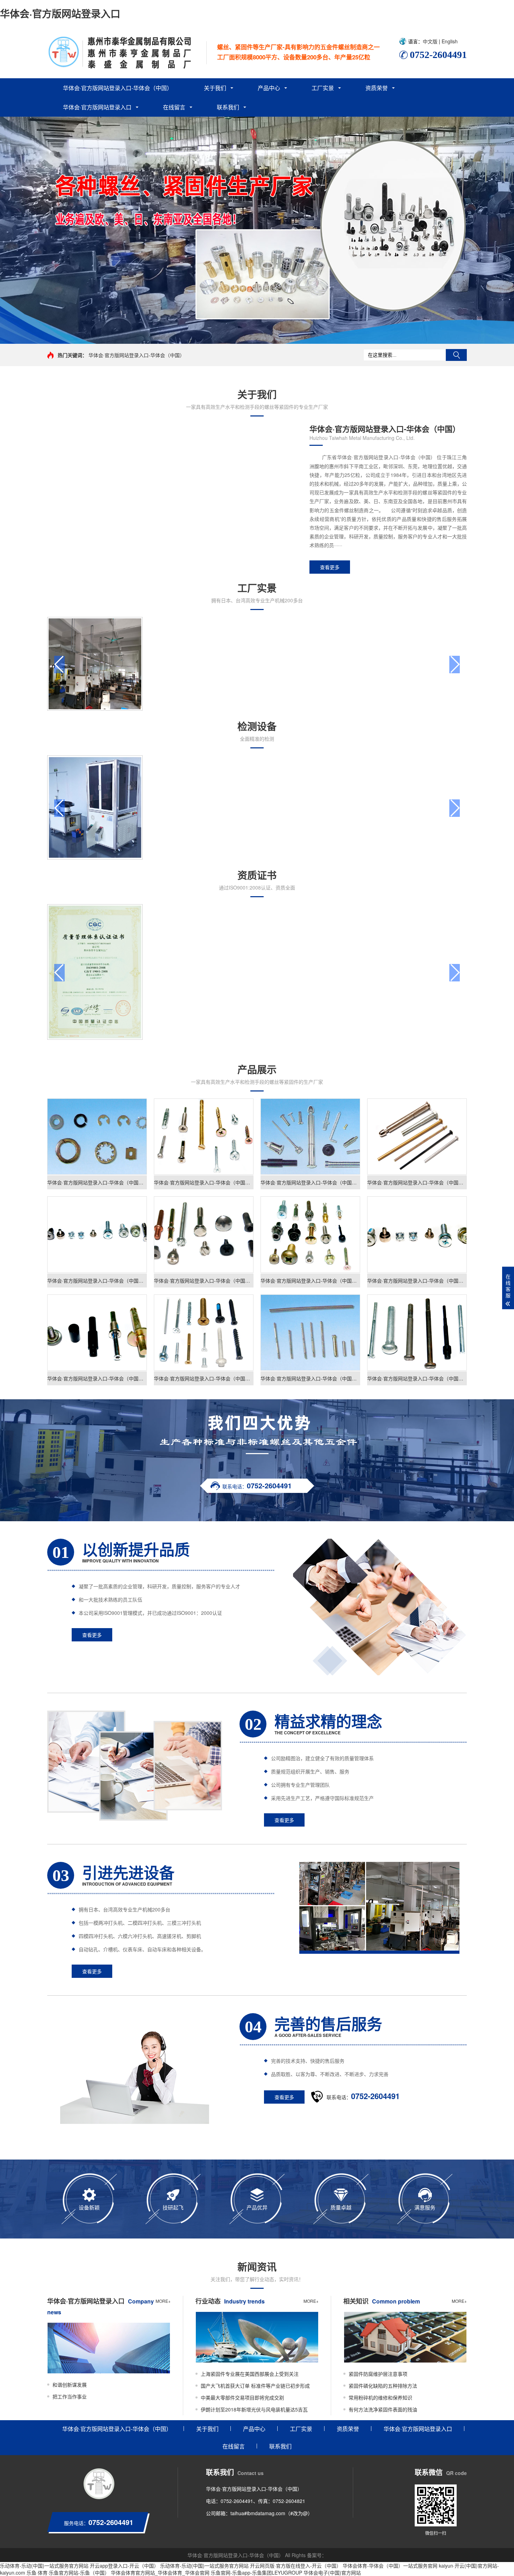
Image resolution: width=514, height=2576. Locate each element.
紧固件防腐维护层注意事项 (378, 2374)
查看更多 (330, 567)
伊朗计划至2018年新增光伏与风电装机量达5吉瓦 (254, 2409)
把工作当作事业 (70, 2396)
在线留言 (174, 107)
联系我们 (228, 107)
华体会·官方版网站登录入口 (60, 13)
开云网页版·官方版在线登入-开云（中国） (296, 2566)
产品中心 (269, 88)
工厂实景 (323, 88)
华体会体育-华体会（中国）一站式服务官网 (390, 2566)
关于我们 (215, 88)
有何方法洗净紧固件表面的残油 (383, 2409)
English (449, 41)
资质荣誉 (377, 88)
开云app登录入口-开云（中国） (124, 2566)
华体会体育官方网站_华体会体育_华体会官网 (160, 2573)
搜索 (456, 355)
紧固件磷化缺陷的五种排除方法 (383, 2386)
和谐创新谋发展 (70, 2385)
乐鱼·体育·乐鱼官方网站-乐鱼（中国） (68, 2573)
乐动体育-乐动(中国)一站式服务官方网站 (44, 2566)
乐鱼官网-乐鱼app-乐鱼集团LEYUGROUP (256, 2573)
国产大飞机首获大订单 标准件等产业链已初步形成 (255, 2386)
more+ (163, 2301)
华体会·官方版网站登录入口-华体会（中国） (118, 88)
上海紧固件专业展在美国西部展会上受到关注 (250, 2374)
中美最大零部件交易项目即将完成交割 (242, 2397)
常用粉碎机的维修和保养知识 (380, 2397)
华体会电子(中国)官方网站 (332, 2573)
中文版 (431, 41)
